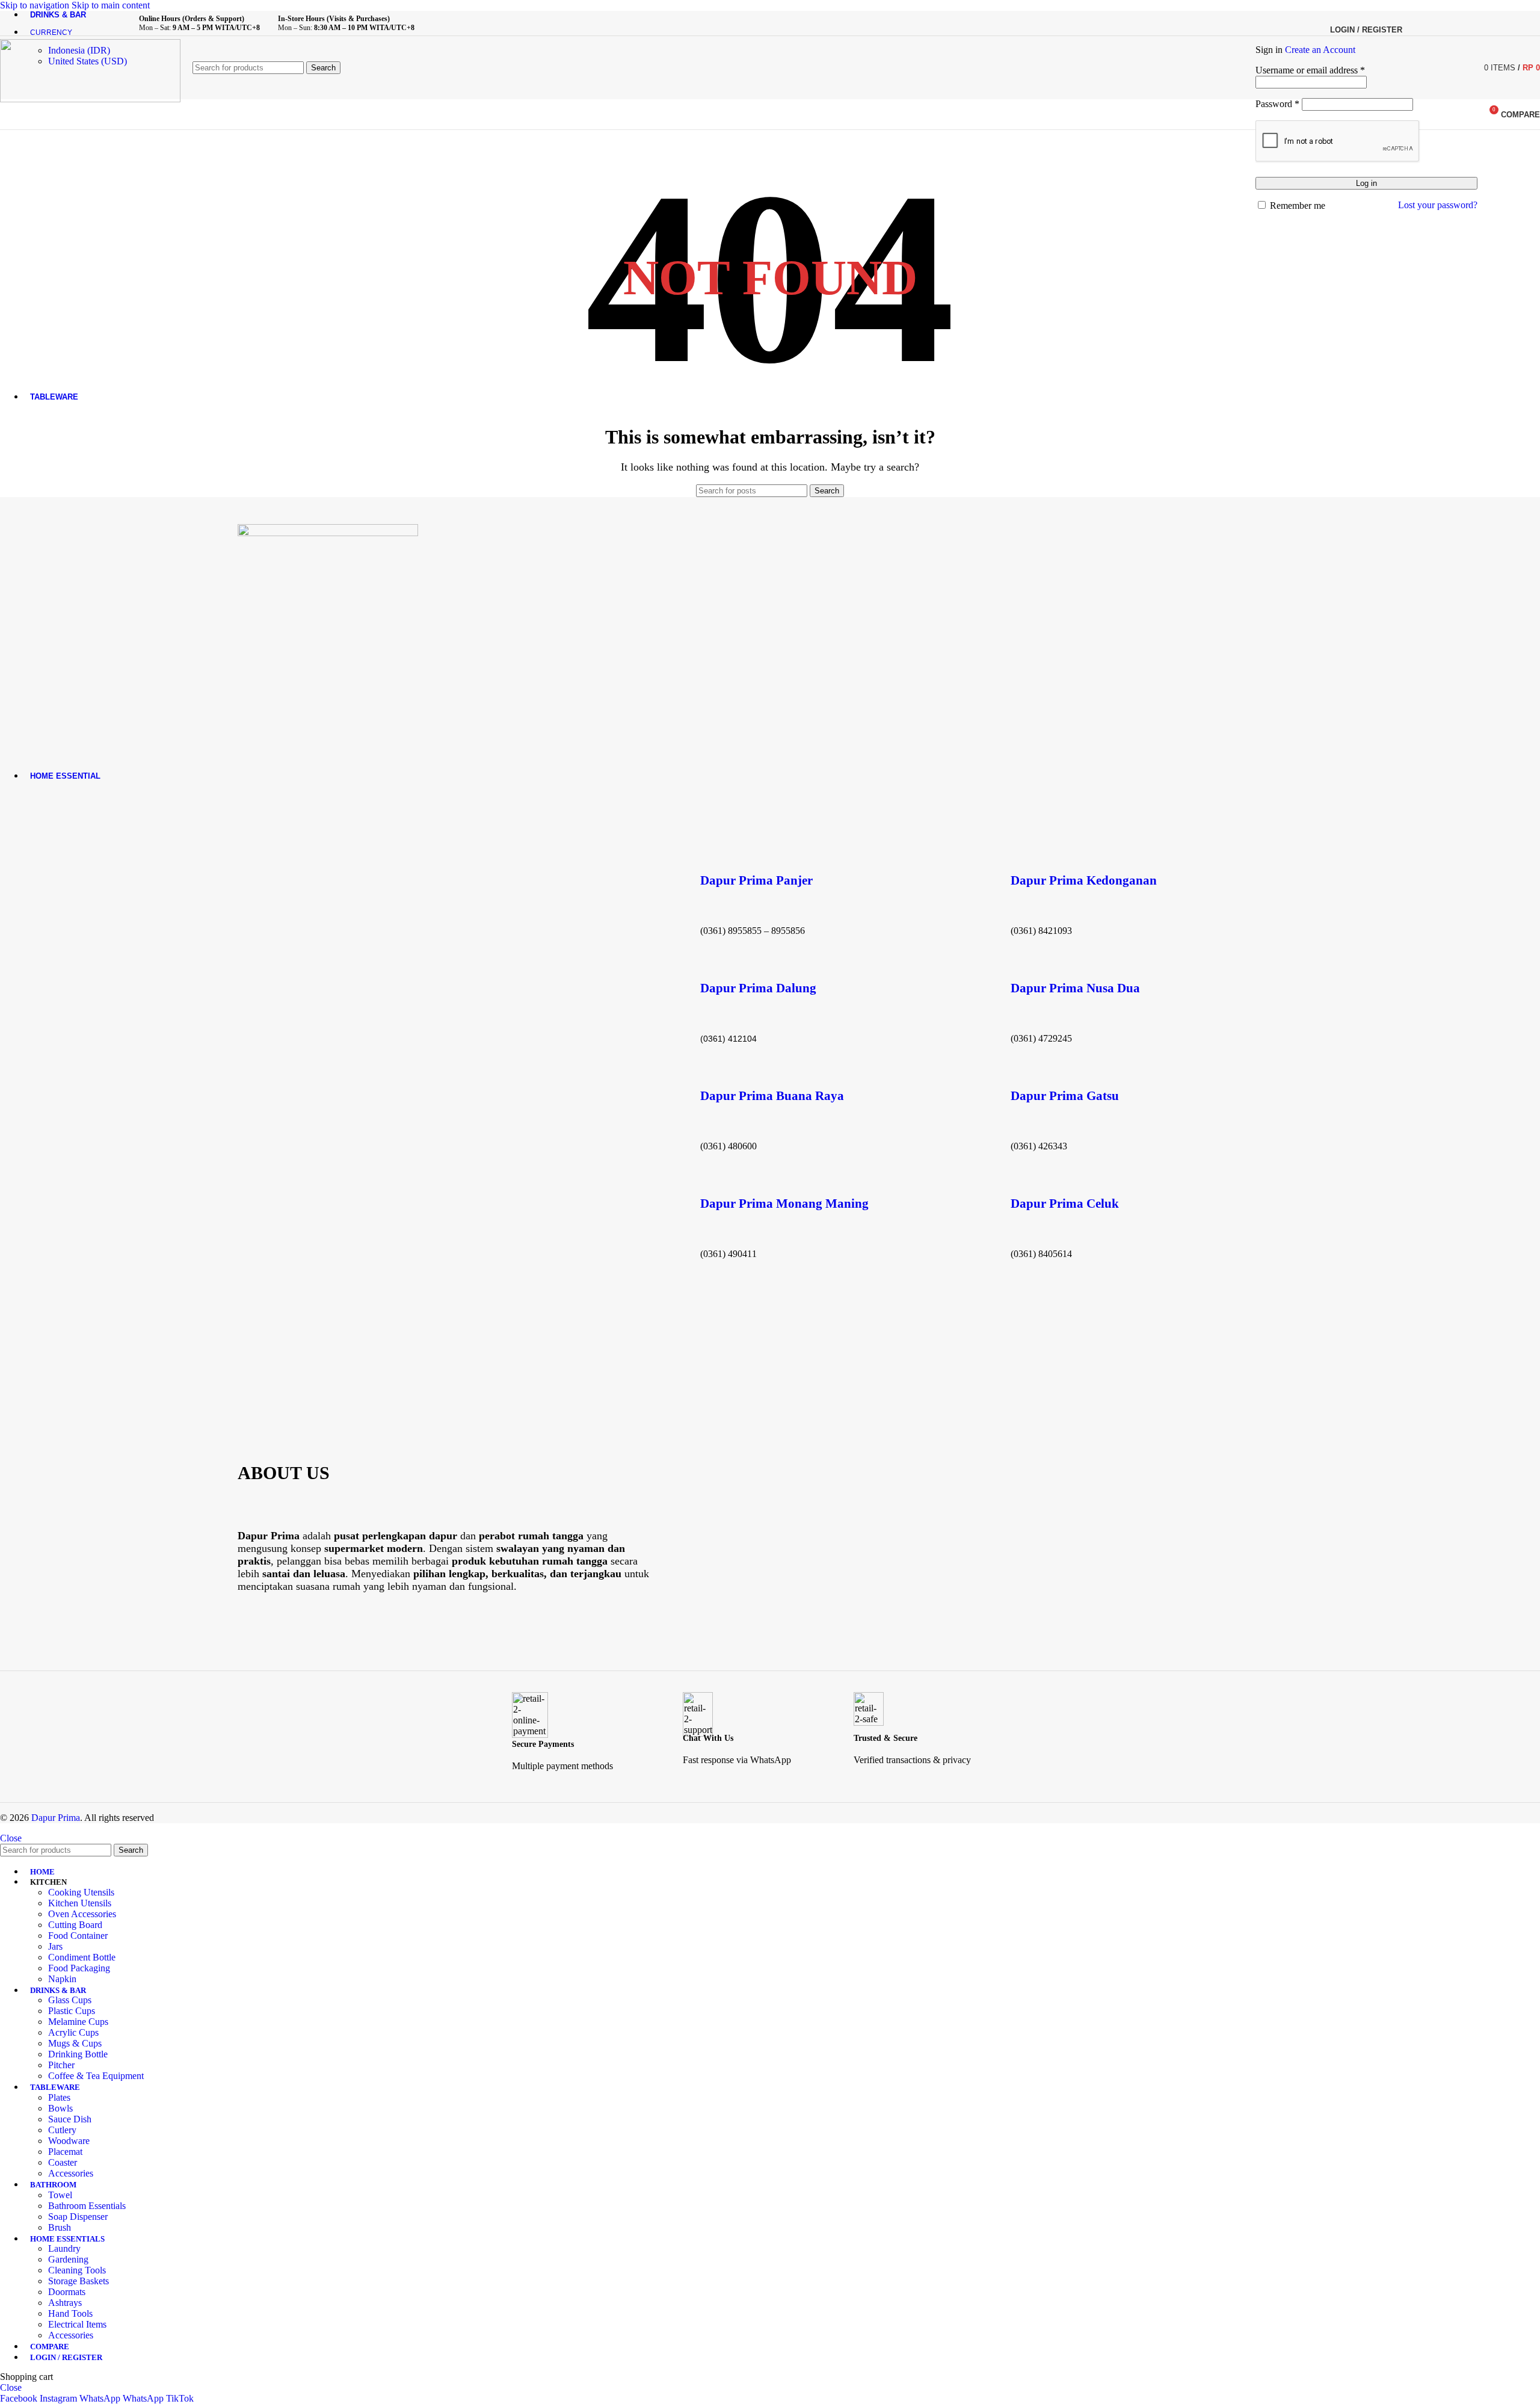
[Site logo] (90, 99)
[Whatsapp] (253, 1626)
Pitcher (61, 2065)
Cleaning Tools (77, 2270)
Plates (59, 2097)
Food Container (78, 1936)
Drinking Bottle (78, 2054)
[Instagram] (288, 1626)
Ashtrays (65, 2303)
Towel (60, 2195)
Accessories (71, 2173)
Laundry (64, 2248)
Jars (55, 1946)
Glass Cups (70, 2000)
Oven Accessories (82, 1914)
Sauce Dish (70, 2119)
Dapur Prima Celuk (1065, 1204)
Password (1277, 104)
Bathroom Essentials (87, 2206)
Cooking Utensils (81, 1892)
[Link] (395, 1626)
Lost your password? (1438, 205)
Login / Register (66, 2357)
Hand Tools (70, 2313)
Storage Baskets (79, 2281)
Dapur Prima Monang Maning (784, 1204)
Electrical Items (77, 2324)
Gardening (68, 2259)
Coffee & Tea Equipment (96, 2076)
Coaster (63, 2162)
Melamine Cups (78, 2022)
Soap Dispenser (78, 2217)
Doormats (67, 2292)
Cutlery (62, 2130)
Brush (60, 2227)
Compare (50, 2347)
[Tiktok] (324, 1626)
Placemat (65, 2152)
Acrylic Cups (73, 2032)
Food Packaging (79, 1968)
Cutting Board (75, 1925)
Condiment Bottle (82, 1957)
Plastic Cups (72, 2011)
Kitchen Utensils (80, 1903)
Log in (1366, 183)
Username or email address (1310, 70)
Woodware (69, 2141)
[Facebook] (359, 1626)
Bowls (60, 2108)
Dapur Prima (56, 1818)
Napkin (62, 1979)
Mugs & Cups (75, 2043)
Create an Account (1320, 50)
